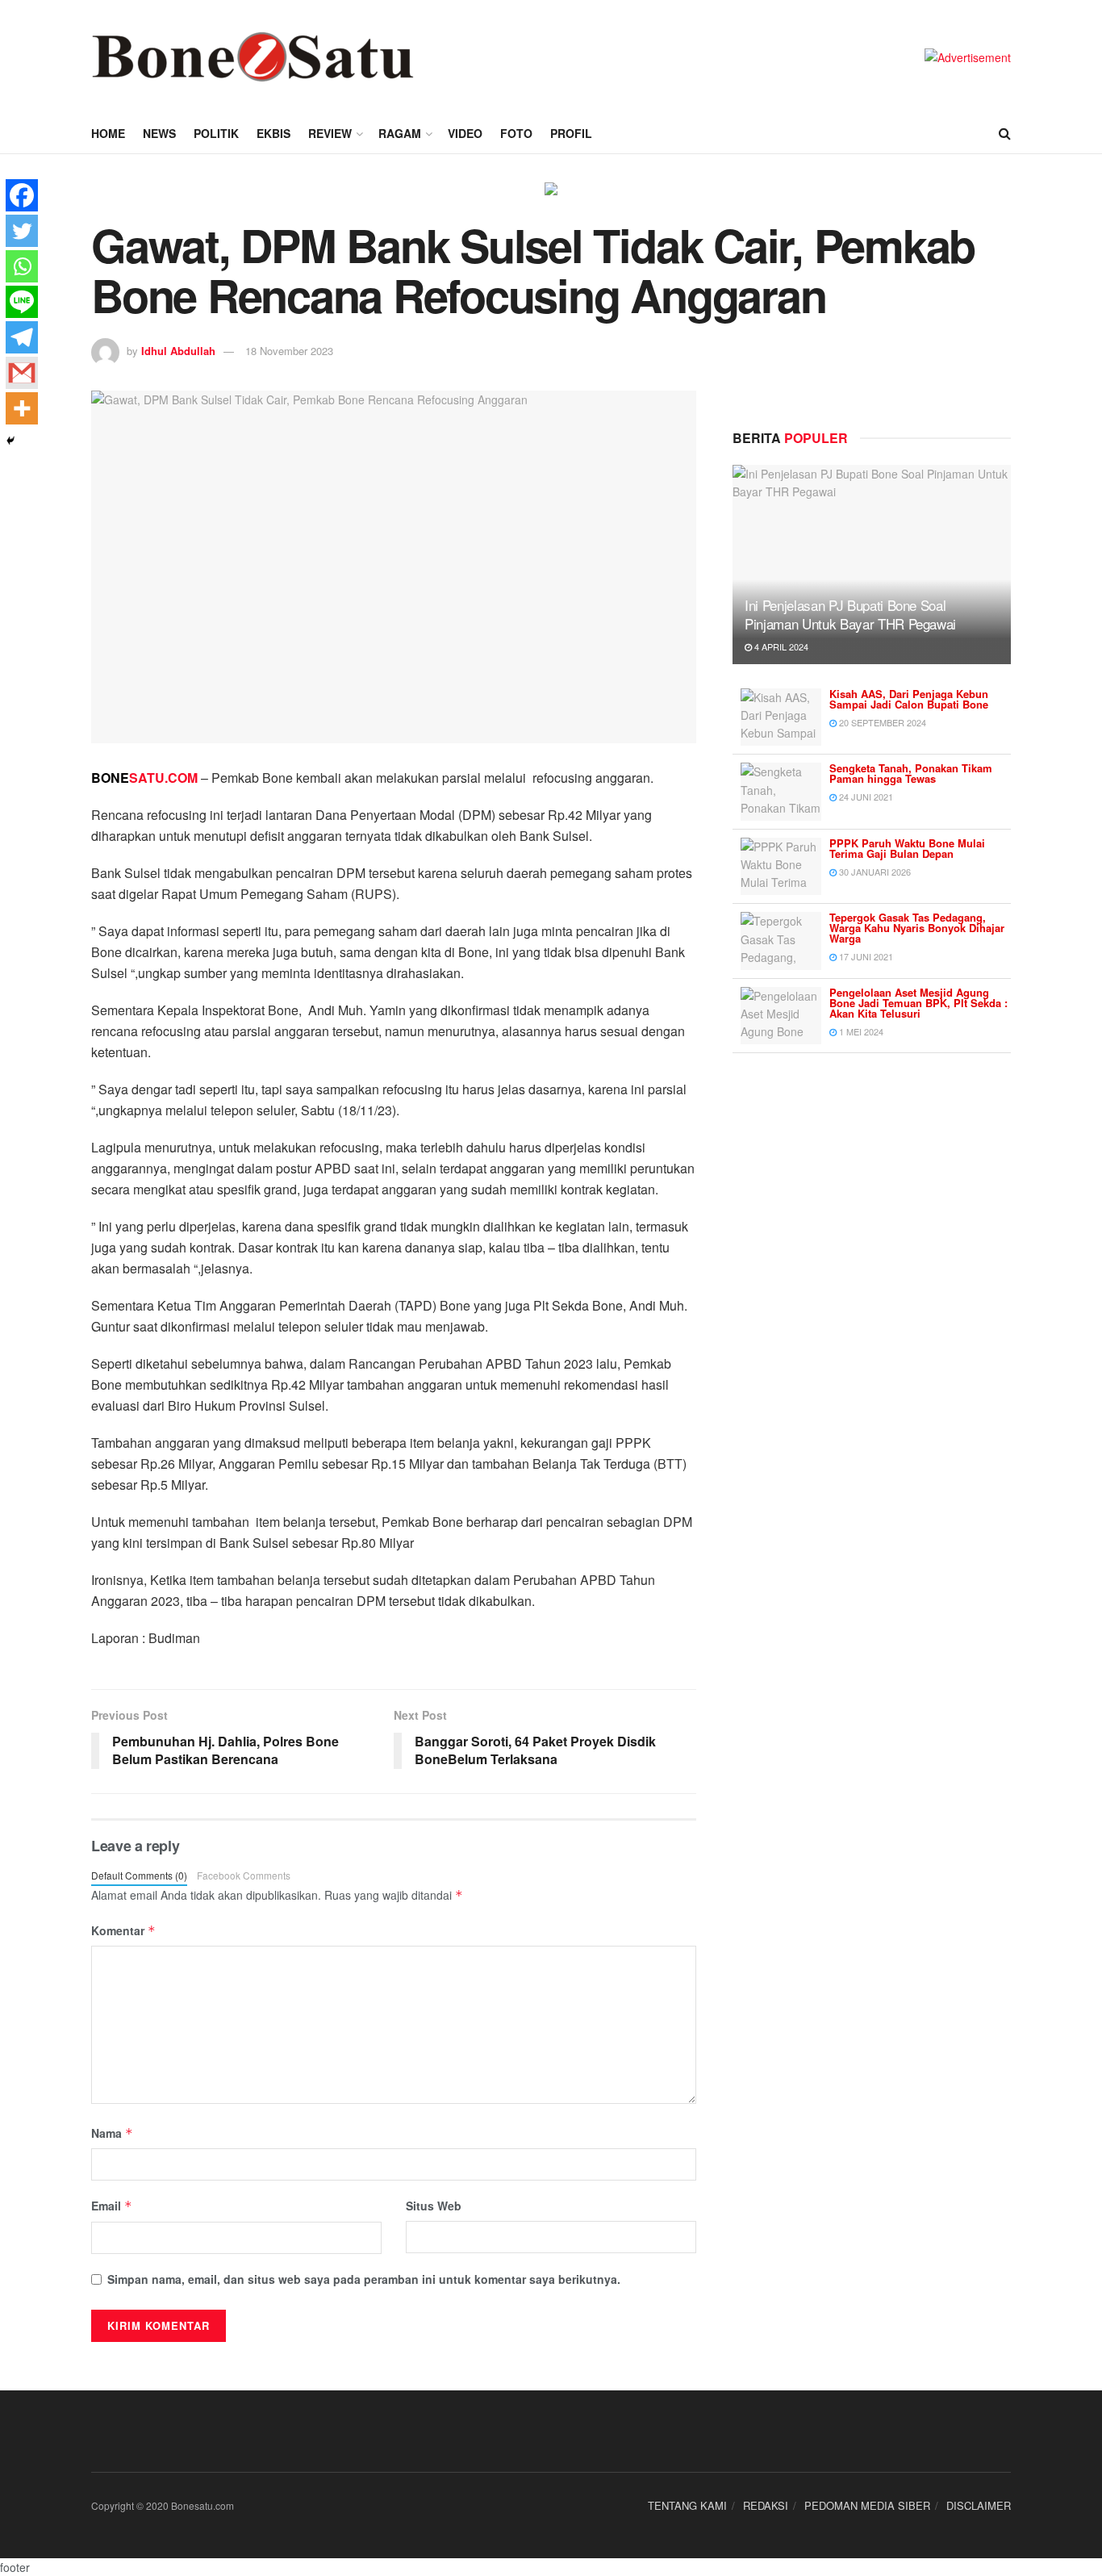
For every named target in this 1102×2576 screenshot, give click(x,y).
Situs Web (434, 2206)
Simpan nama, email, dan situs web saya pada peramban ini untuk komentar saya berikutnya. (364, 2279)
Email (112, 2206)
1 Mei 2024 (860, 1031)
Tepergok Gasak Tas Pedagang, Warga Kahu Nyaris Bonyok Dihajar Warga (917, 928)
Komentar (123, 1930)
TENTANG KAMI (687, 2505)
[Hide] (10, 441)
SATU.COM (144, 778)
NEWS (159, 133)
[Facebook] (22, 195)
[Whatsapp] (22, 266)
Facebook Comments (244, 1875)
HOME (108, 133)
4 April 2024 (780, 646)
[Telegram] (22, 337)
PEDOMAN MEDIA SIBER (867, 2505)
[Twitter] (22, 231)
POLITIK (216, 133)
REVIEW (330, 133)
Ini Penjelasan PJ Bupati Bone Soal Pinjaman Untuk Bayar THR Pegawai (850, 615)
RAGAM (400, 133)
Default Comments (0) (139, 1875)
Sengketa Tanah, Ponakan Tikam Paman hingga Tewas (911, 773)
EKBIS (273, 133)
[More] (22, 408)
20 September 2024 (881, 722)
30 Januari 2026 (874, 872)
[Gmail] (22, 373)
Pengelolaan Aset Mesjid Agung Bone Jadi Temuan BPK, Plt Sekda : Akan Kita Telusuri (918, 1003)
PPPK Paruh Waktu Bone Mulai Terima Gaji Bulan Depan (907, 848)
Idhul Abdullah (178, 351)
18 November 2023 (289, 351)
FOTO (516, 133)
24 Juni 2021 (865, 797)
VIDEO (465, 133)
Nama (112, 2133)
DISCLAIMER (979, 2505)
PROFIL (571, 133)
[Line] (22, 302)
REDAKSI (766, 2505)
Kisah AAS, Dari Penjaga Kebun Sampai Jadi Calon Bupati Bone (909, 699)
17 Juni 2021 (865, 956)
